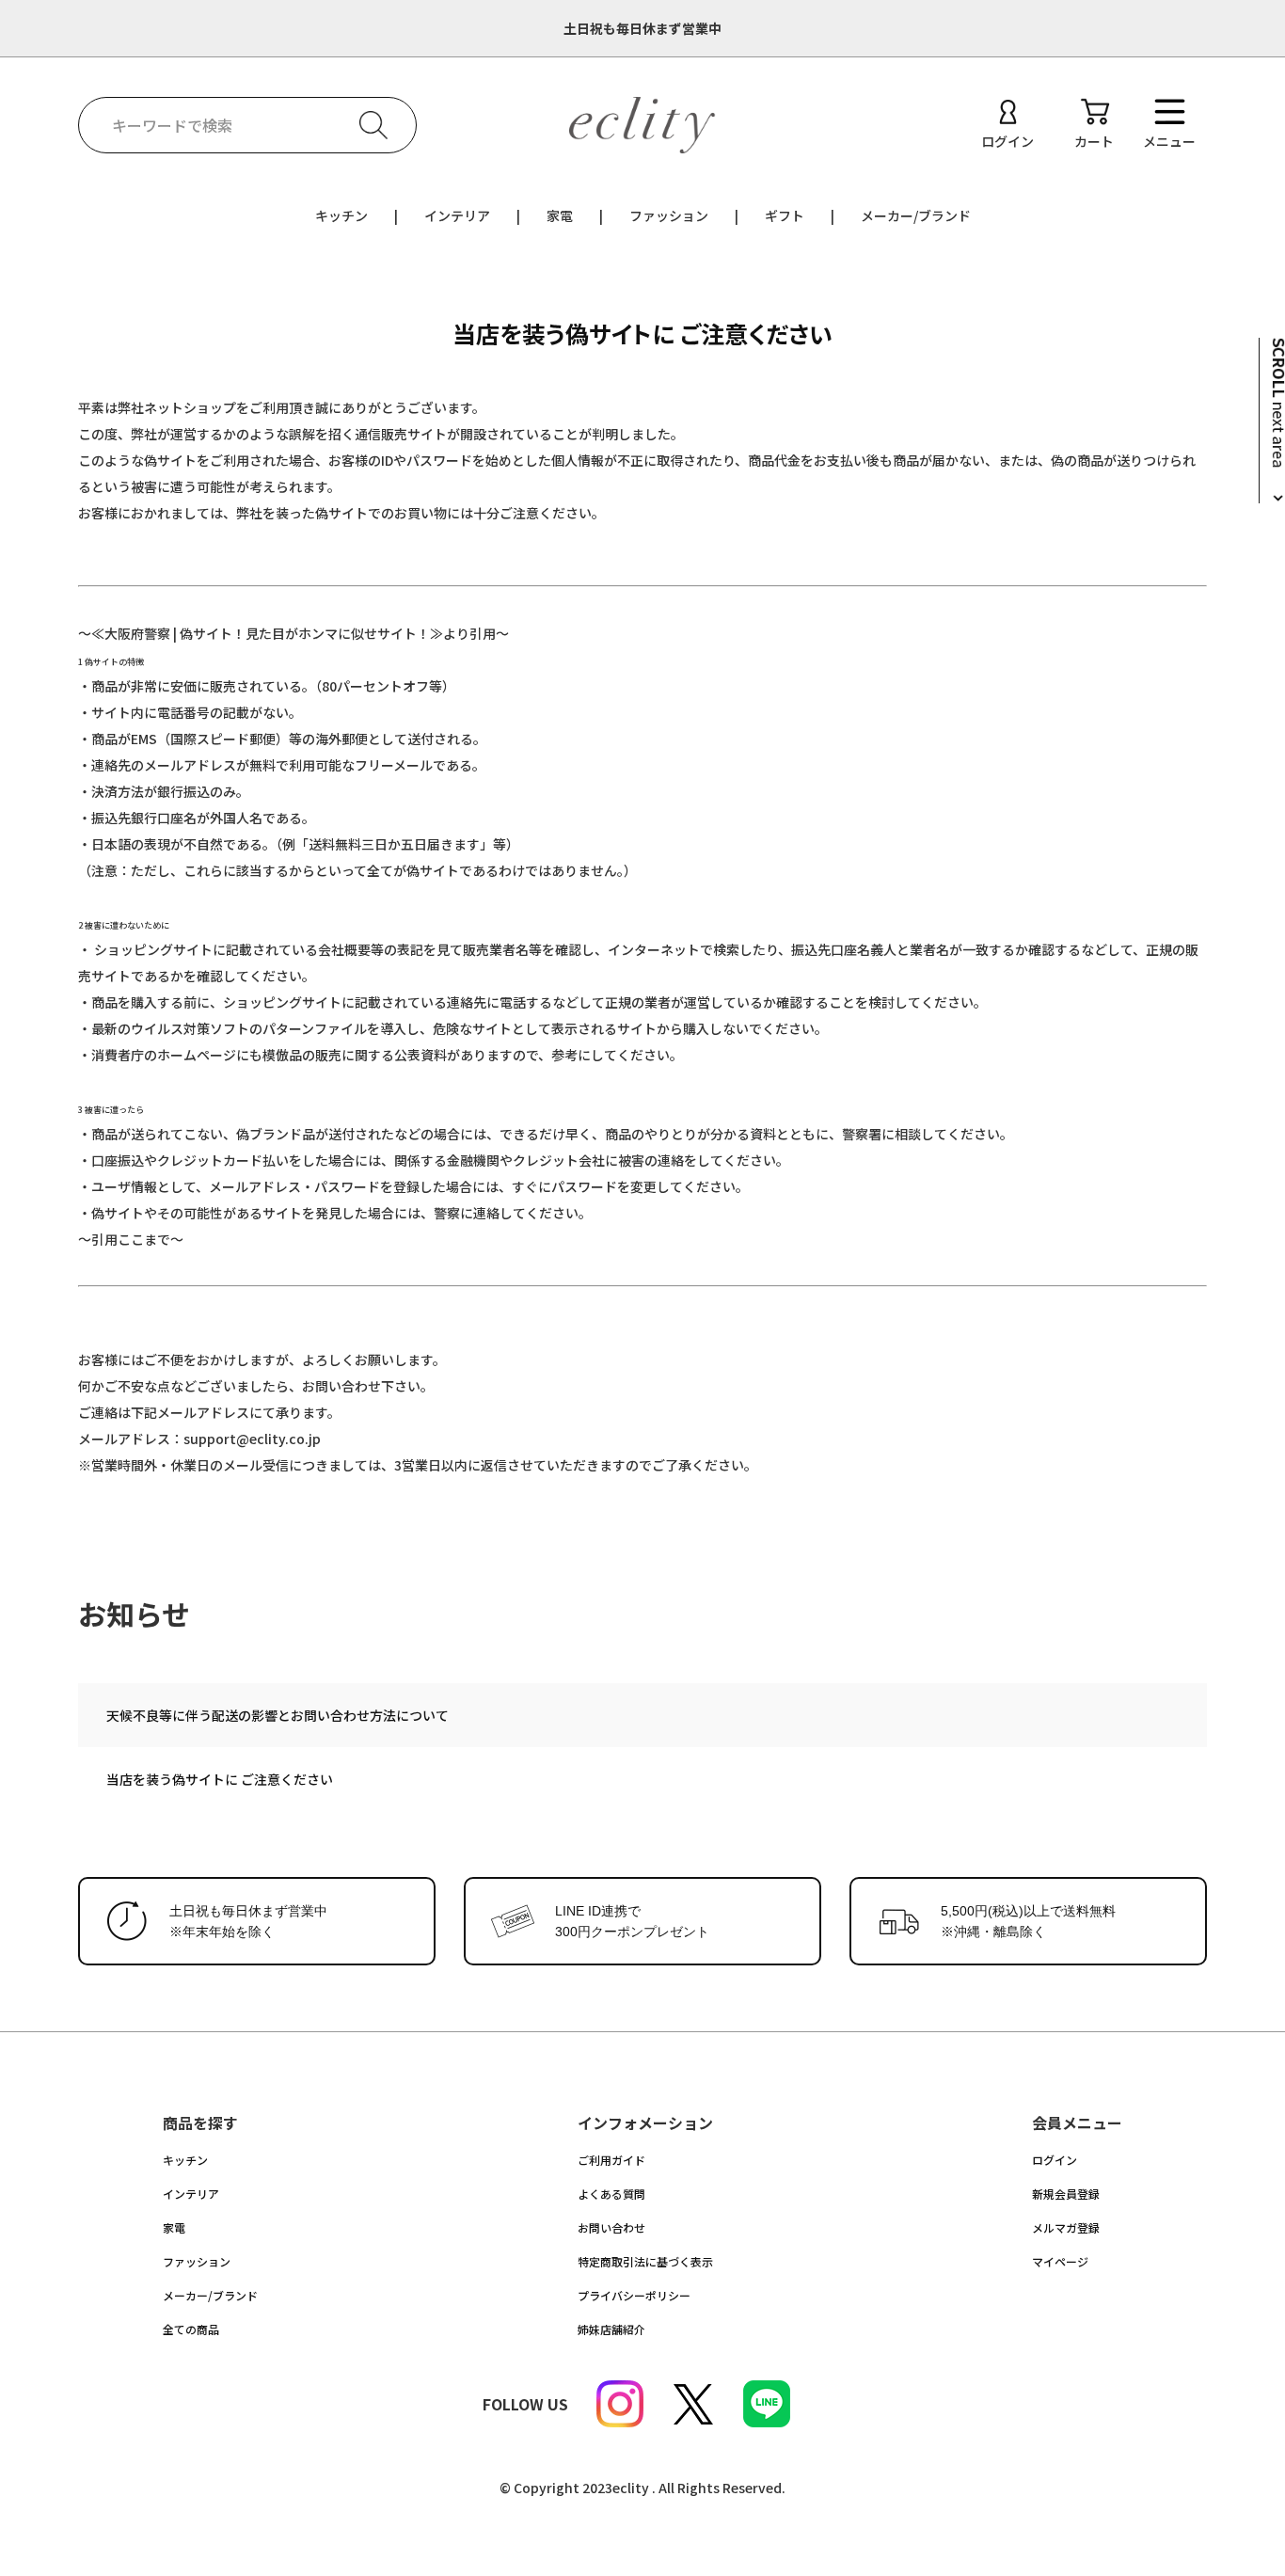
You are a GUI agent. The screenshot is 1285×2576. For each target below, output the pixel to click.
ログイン (1055, 2160)
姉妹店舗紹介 (611, 2329)
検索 (373, 125)
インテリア (457, 215)
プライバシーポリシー (634, 2295)
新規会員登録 (1066, 2194)
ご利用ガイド (611, 2160)
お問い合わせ (611, 2227)
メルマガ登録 (1066, 2227)
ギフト (785, 215)
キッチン (341, 215)
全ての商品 (191, 2329)
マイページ (1060, 2261)
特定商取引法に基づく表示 (645, 2261)
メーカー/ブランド (916, 215)
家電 (560, 215)
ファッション (669, 215)
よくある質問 (611, 2194)
